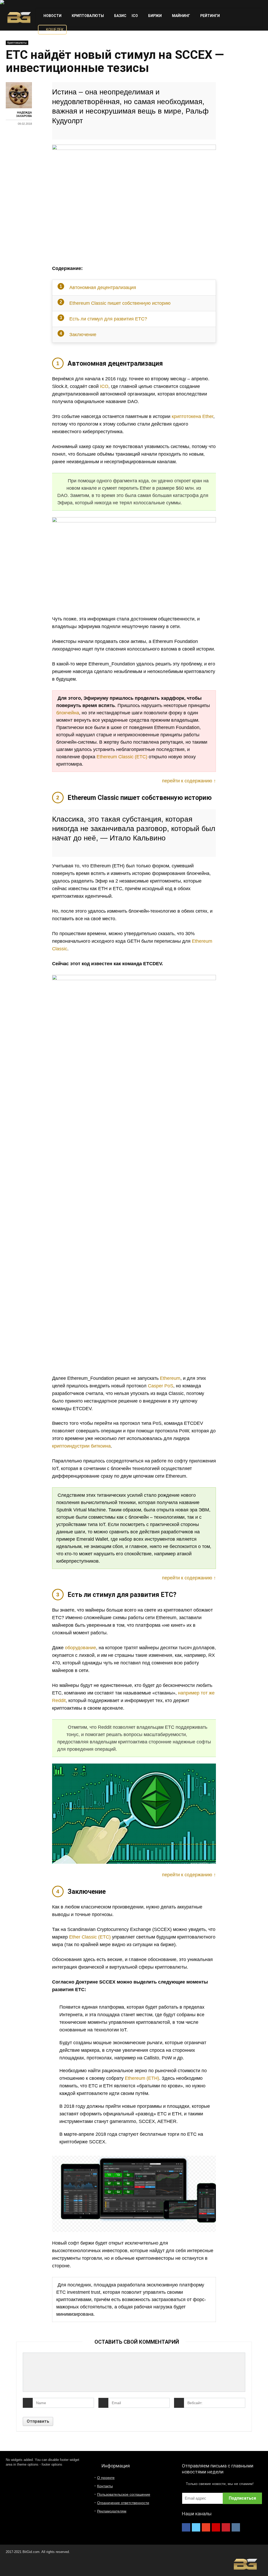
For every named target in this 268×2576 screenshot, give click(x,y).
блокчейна (68, 713)
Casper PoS (161, 1386)
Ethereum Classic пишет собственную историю (120, 303)
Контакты (105, 2486)
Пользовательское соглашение (124, 2494)
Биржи (155, 16)
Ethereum (170, 1378)
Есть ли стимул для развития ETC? (108, 319)
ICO (135, 16)
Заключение (83, 335)
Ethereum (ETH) (142, 2078)
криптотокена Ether (192, 416)
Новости (52, 16)
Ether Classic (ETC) (90, 1937)
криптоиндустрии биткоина (81, 1446)
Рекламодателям (112, 2511)
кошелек (54, 30)
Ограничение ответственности (123, 2503)
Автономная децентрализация (103, 287)
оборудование (80, 1648)
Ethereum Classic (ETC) (122, 757)
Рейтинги (210, 16)
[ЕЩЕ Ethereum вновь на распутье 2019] (263, 2563)
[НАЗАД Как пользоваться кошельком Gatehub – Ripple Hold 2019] (5, 2563)
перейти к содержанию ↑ (189, 781)
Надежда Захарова (24, 114)
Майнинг (181, 16)
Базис (120, 16)
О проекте (106, 2478)
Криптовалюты (87, 16)
